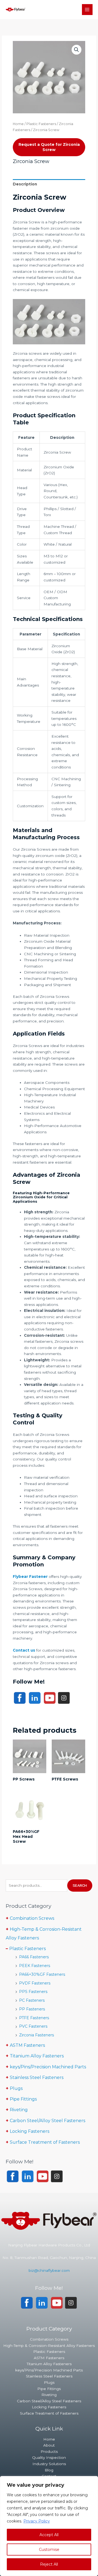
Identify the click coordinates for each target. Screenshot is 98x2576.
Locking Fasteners (30, 2131)
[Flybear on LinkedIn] (35, 1697)
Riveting (19, 2110)
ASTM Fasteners (27, 2045)
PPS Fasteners (33, 1992)
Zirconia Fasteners (36, 2035)
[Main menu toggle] (87, 9)
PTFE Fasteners (34, 2018)
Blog (49, 2470)
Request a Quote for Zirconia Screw (49, 147)
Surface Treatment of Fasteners (45, 2142)
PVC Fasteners (33, 2026)
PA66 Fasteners (34, 1957)
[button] (76, 50)
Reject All (49, 2564)
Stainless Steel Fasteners (37, 2077)
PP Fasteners (32, 2009)
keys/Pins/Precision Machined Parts (48, 2067)
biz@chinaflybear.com (49, 2270)
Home (18, 124)
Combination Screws (32, 1918)
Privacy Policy (37, 2521)
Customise (49, 2550)
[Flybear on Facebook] (20, 1697)
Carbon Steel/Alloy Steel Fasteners (48, 2121)
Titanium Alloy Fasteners (37, 2056)
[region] (49, 2526)
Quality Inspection (49, 2457)
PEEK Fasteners (35, 1966)
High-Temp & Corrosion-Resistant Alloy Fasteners (49, 2346)
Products (49, 2451)
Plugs (16, 2088)
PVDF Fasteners (35, 1983)
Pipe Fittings (23, 2099)
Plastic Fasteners (41, 124)
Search (80, 1885)
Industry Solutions (49, 2464)
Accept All (49, 2535)
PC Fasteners (32, 2000)
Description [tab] (25, 184)
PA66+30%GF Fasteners (42, 1974)
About (49, 2445)
